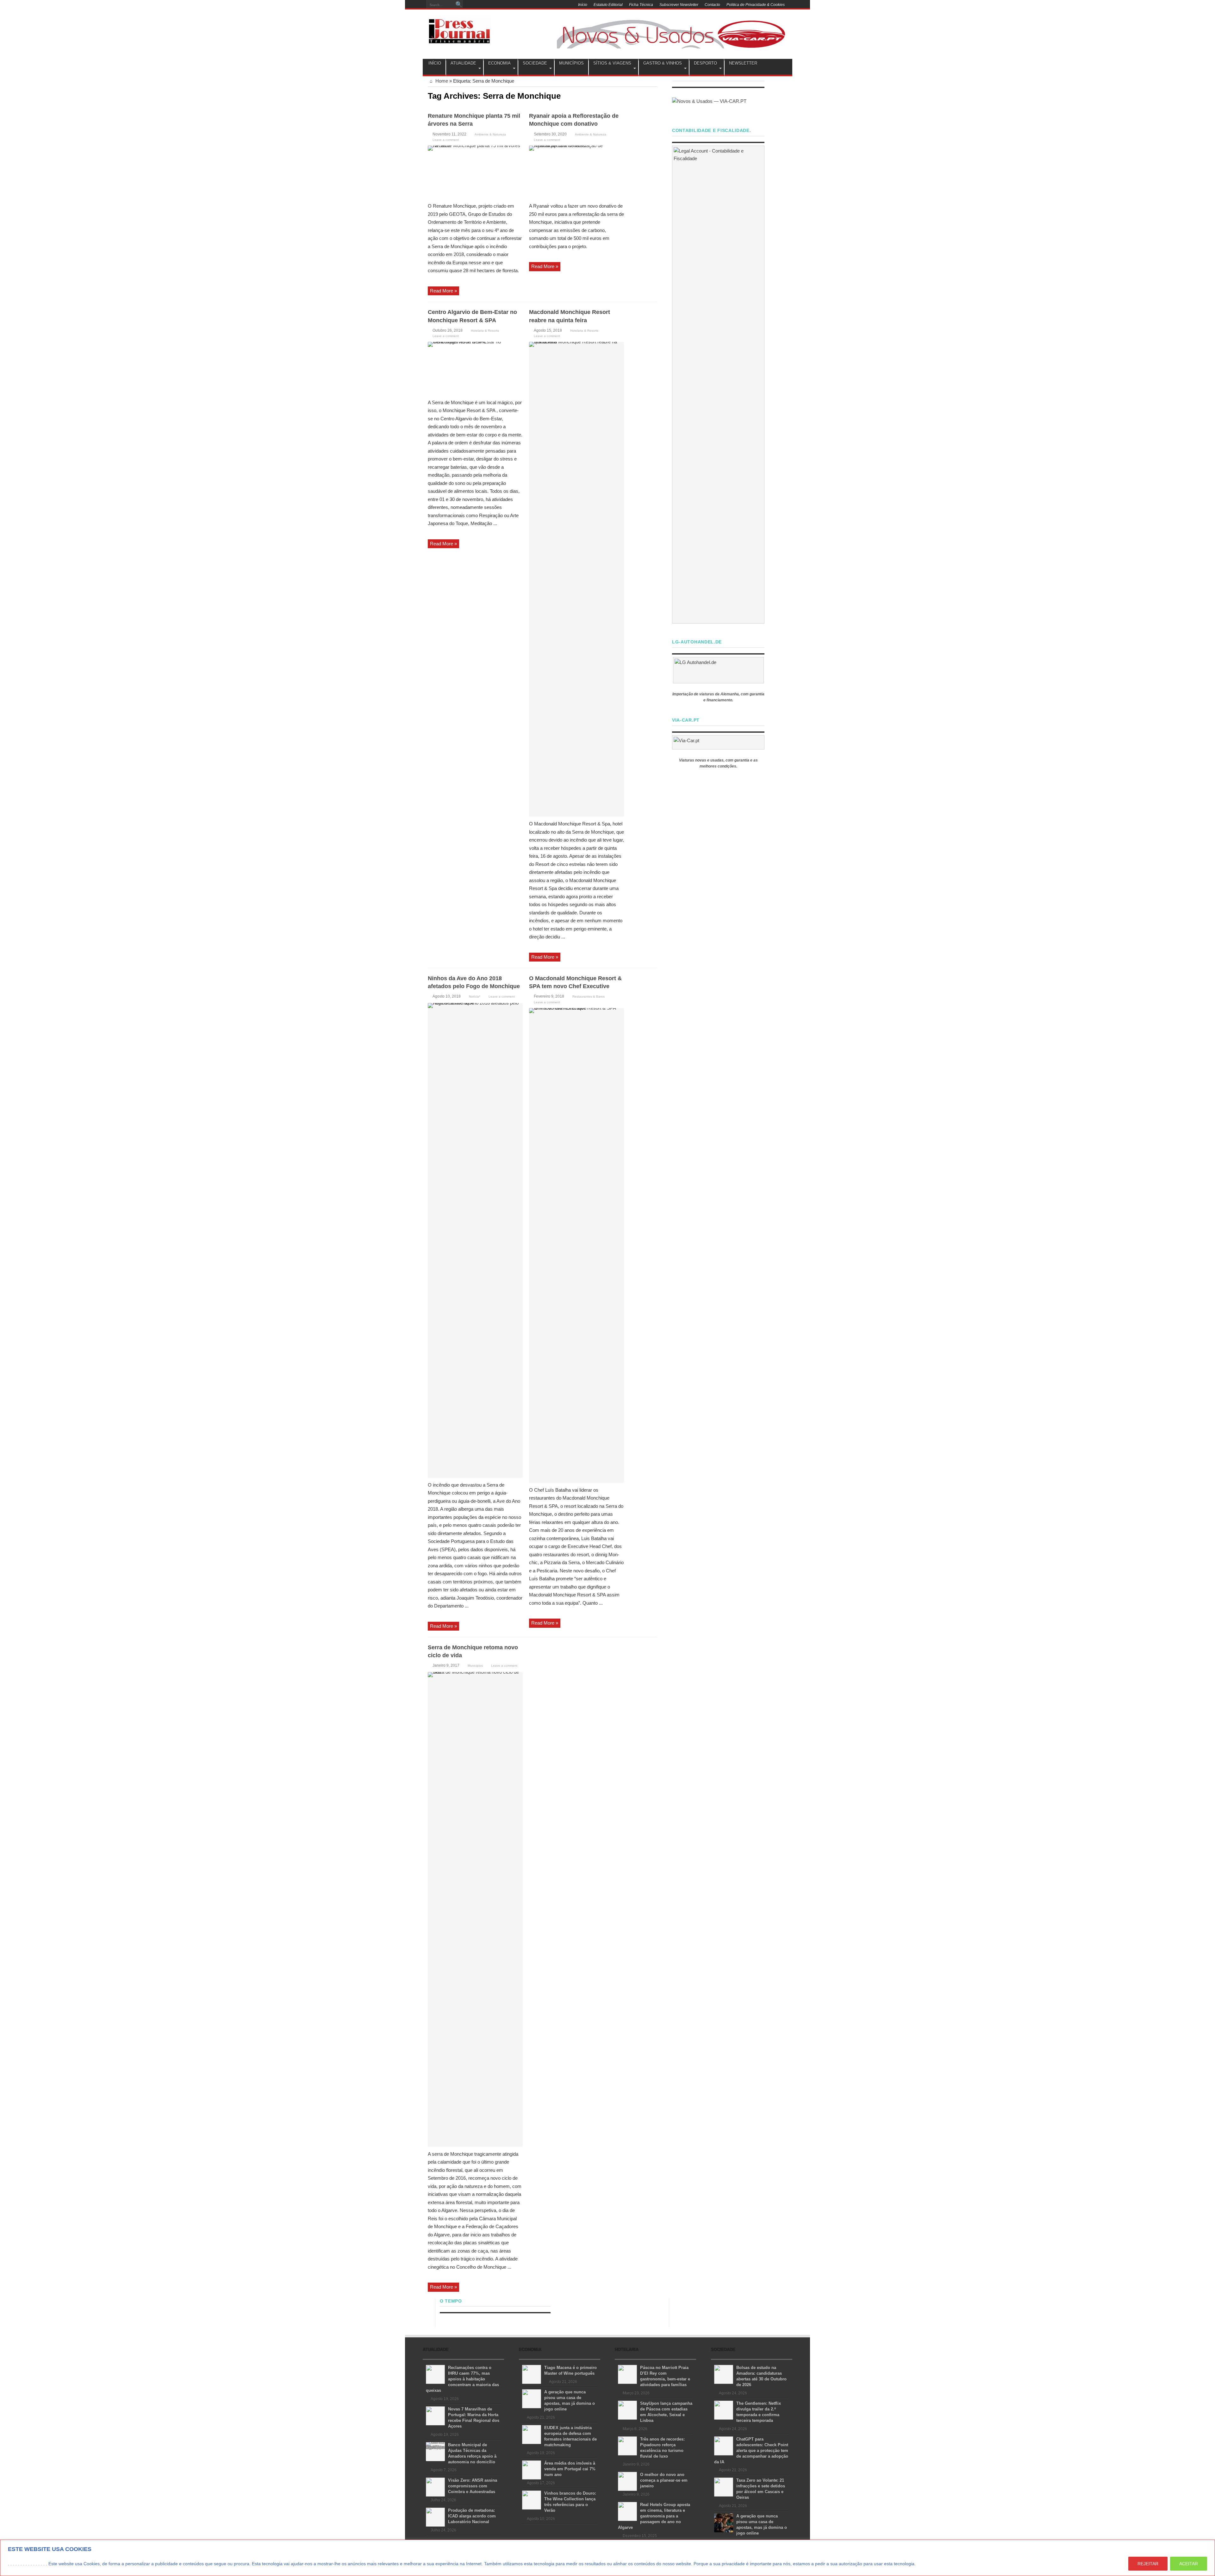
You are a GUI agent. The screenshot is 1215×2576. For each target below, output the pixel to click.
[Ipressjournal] (459, 30)
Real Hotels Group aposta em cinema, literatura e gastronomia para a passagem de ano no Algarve (654, 2516)
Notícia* (475, 997)
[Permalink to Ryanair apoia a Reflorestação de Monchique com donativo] (576, 172)
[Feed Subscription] (655, 95)
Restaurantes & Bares (589, 997)
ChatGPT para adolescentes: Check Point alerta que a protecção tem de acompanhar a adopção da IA (751, 2451)
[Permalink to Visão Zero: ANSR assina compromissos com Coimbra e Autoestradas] (435, 2487)
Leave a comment (446, 140)
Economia (499, 63)
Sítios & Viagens (612, 63)
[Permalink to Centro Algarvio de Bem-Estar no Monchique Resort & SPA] (475, 368)
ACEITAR (1189, 2564)
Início (583, 5)
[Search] (459, 5)
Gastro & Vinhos (663, 63)
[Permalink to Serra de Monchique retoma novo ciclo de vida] (475, 1909)
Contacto (712, 5)
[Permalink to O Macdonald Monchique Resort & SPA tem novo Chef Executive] (576, 1245)
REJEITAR (1148, 2564)
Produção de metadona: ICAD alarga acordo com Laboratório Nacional (472, 2516)
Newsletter (743, 63)
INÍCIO (435, 63)
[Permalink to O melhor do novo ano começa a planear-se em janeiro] (627, 2481)
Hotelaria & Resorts (485, 331)
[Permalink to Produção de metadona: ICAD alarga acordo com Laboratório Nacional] (435, 2517)
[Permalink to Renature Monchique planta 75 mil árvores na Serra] (475, 172)
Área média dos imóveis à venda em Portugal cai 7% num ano (570, 2469)
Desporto (705, 63)
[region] (607, 2558)
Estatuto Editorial (608, 5)
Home (441, 81)
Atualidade (463, 63)
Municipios (475, 1666)
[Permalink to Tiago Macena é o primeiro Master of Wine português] (532, 2374)
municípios (571, 63)
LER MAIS (929, 2564)
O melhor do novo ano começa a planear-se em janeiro (664, 2480)
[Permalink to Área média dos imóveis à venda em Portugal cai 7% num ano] (532, 2469)
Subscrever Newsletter (679, 5)
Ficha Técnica (641, 5)
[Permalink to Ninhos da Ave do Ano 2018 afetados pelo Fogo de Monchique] (475, 1240)
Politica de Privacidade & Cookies (756, 5)
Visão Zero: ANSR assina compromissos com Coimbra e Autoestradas (473, 2486)
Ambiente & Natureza (490, 134)
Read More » (443, 291)
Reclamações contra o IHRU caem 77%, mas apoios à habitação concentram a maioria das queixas (462, 2379)
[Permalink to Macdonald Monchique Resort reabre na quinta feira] (576, 579)
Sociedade (535, 63)
